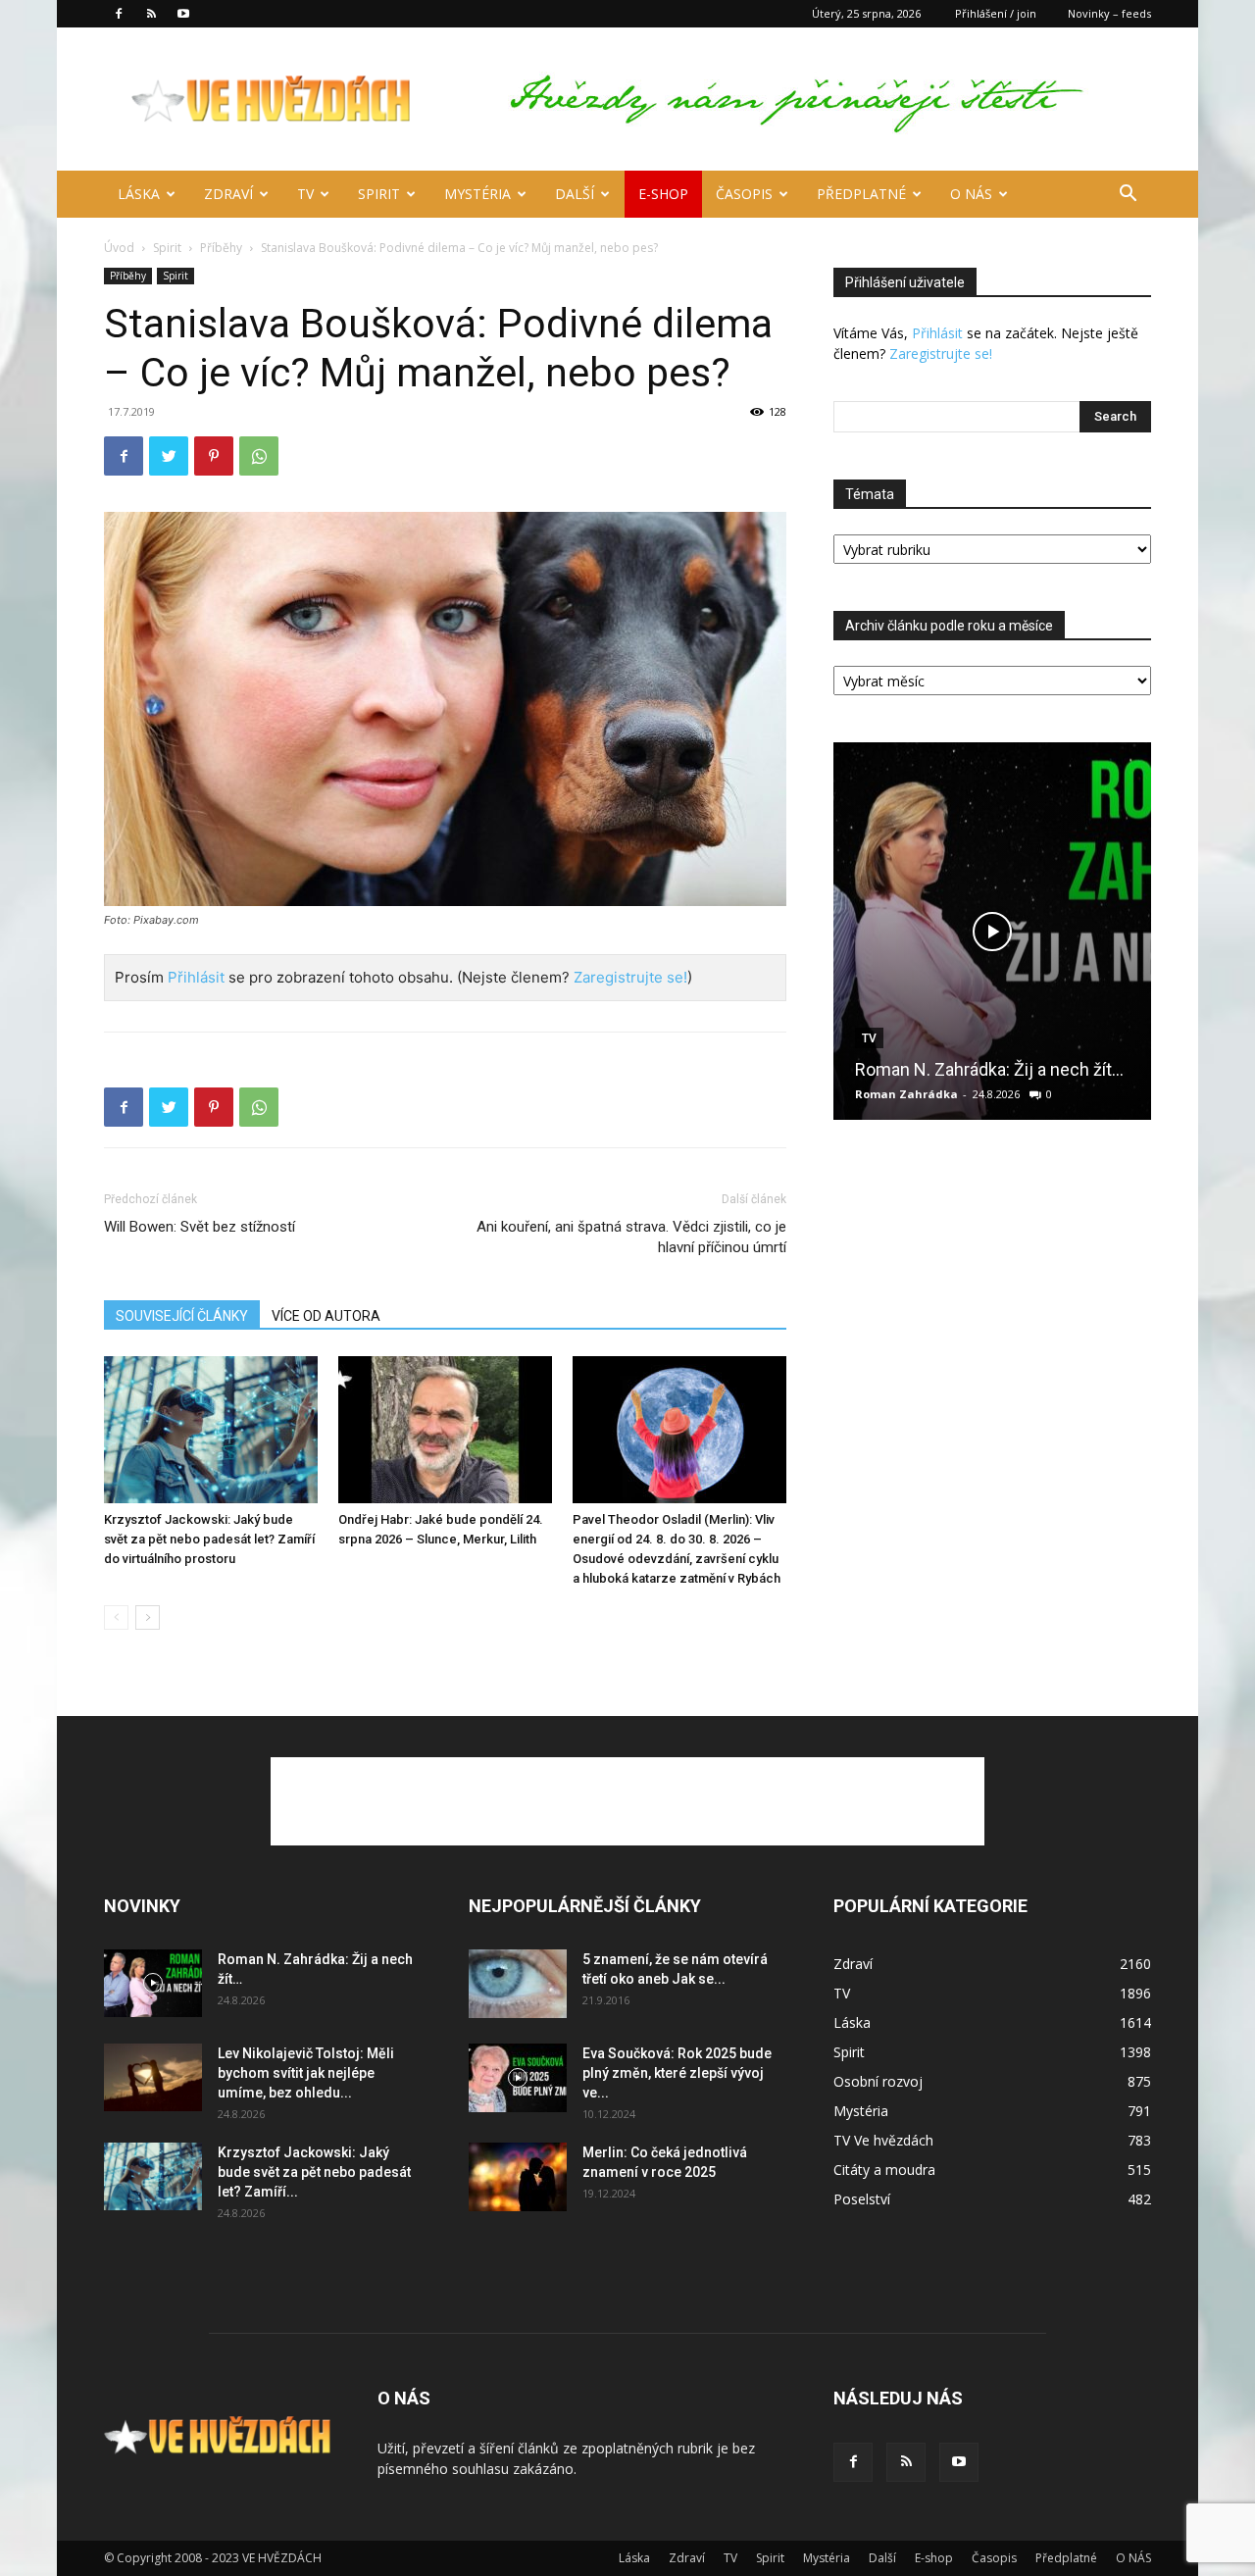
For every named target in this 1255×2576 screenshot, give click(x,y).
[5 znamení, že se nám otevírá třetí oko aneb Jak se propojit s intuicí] (518, 1984)
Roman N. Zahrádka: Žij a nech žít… (989, 1069)
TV (305, 194)
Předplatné (861, 194)
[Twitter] (169, 456)
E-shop (663, 194)
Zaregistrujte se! (630, 977)
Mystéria (477, 194)
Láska (139, 194)
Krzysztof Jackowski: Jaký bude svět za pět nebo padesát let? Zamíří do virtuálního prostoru (209, 1539)
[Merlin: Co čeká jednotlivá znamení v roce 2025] (518, 2177)
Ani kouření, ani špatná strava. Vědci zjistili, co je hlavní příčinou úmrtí (631, 1237)
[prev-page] (116, 1617)
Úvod (119, 248)
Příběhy (221, 248)
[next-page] (148, 1617)
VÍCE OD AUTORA (326, 1316)
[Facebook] (119, 14)
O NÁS (971, 194)
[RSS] (151, 14)
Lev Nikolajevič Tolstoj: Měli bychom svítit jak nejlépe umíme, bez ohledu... (306, 2073)
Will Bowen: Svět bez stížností (200, 1227)
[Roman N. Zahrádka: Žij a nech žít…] (992, 931)
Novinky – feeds (1109, 13)
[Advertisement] (627, 1801)
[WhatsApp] (259, 456)
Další (575, 194)
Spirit (379, 194)
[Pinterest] (214, 456)
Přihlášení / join (996, 13)
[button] (1128, 196)
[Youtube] (183, 14)
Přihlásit (196, 977)
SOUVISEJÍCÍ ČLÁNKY (182, 1316)
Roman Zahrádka (906, 1094)
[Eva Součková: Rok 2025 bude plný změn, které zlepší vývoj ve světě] (518, 2078)
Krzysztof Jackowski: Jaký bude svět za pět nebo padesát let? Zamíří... (314, 2172)
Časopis (744, 194)
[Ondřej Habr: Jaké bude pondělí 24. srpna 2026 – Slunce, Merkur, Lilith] (445, 1430)
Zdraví (228, 194)
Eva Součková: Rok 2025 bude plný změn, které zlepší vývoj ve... (677, 2073)
